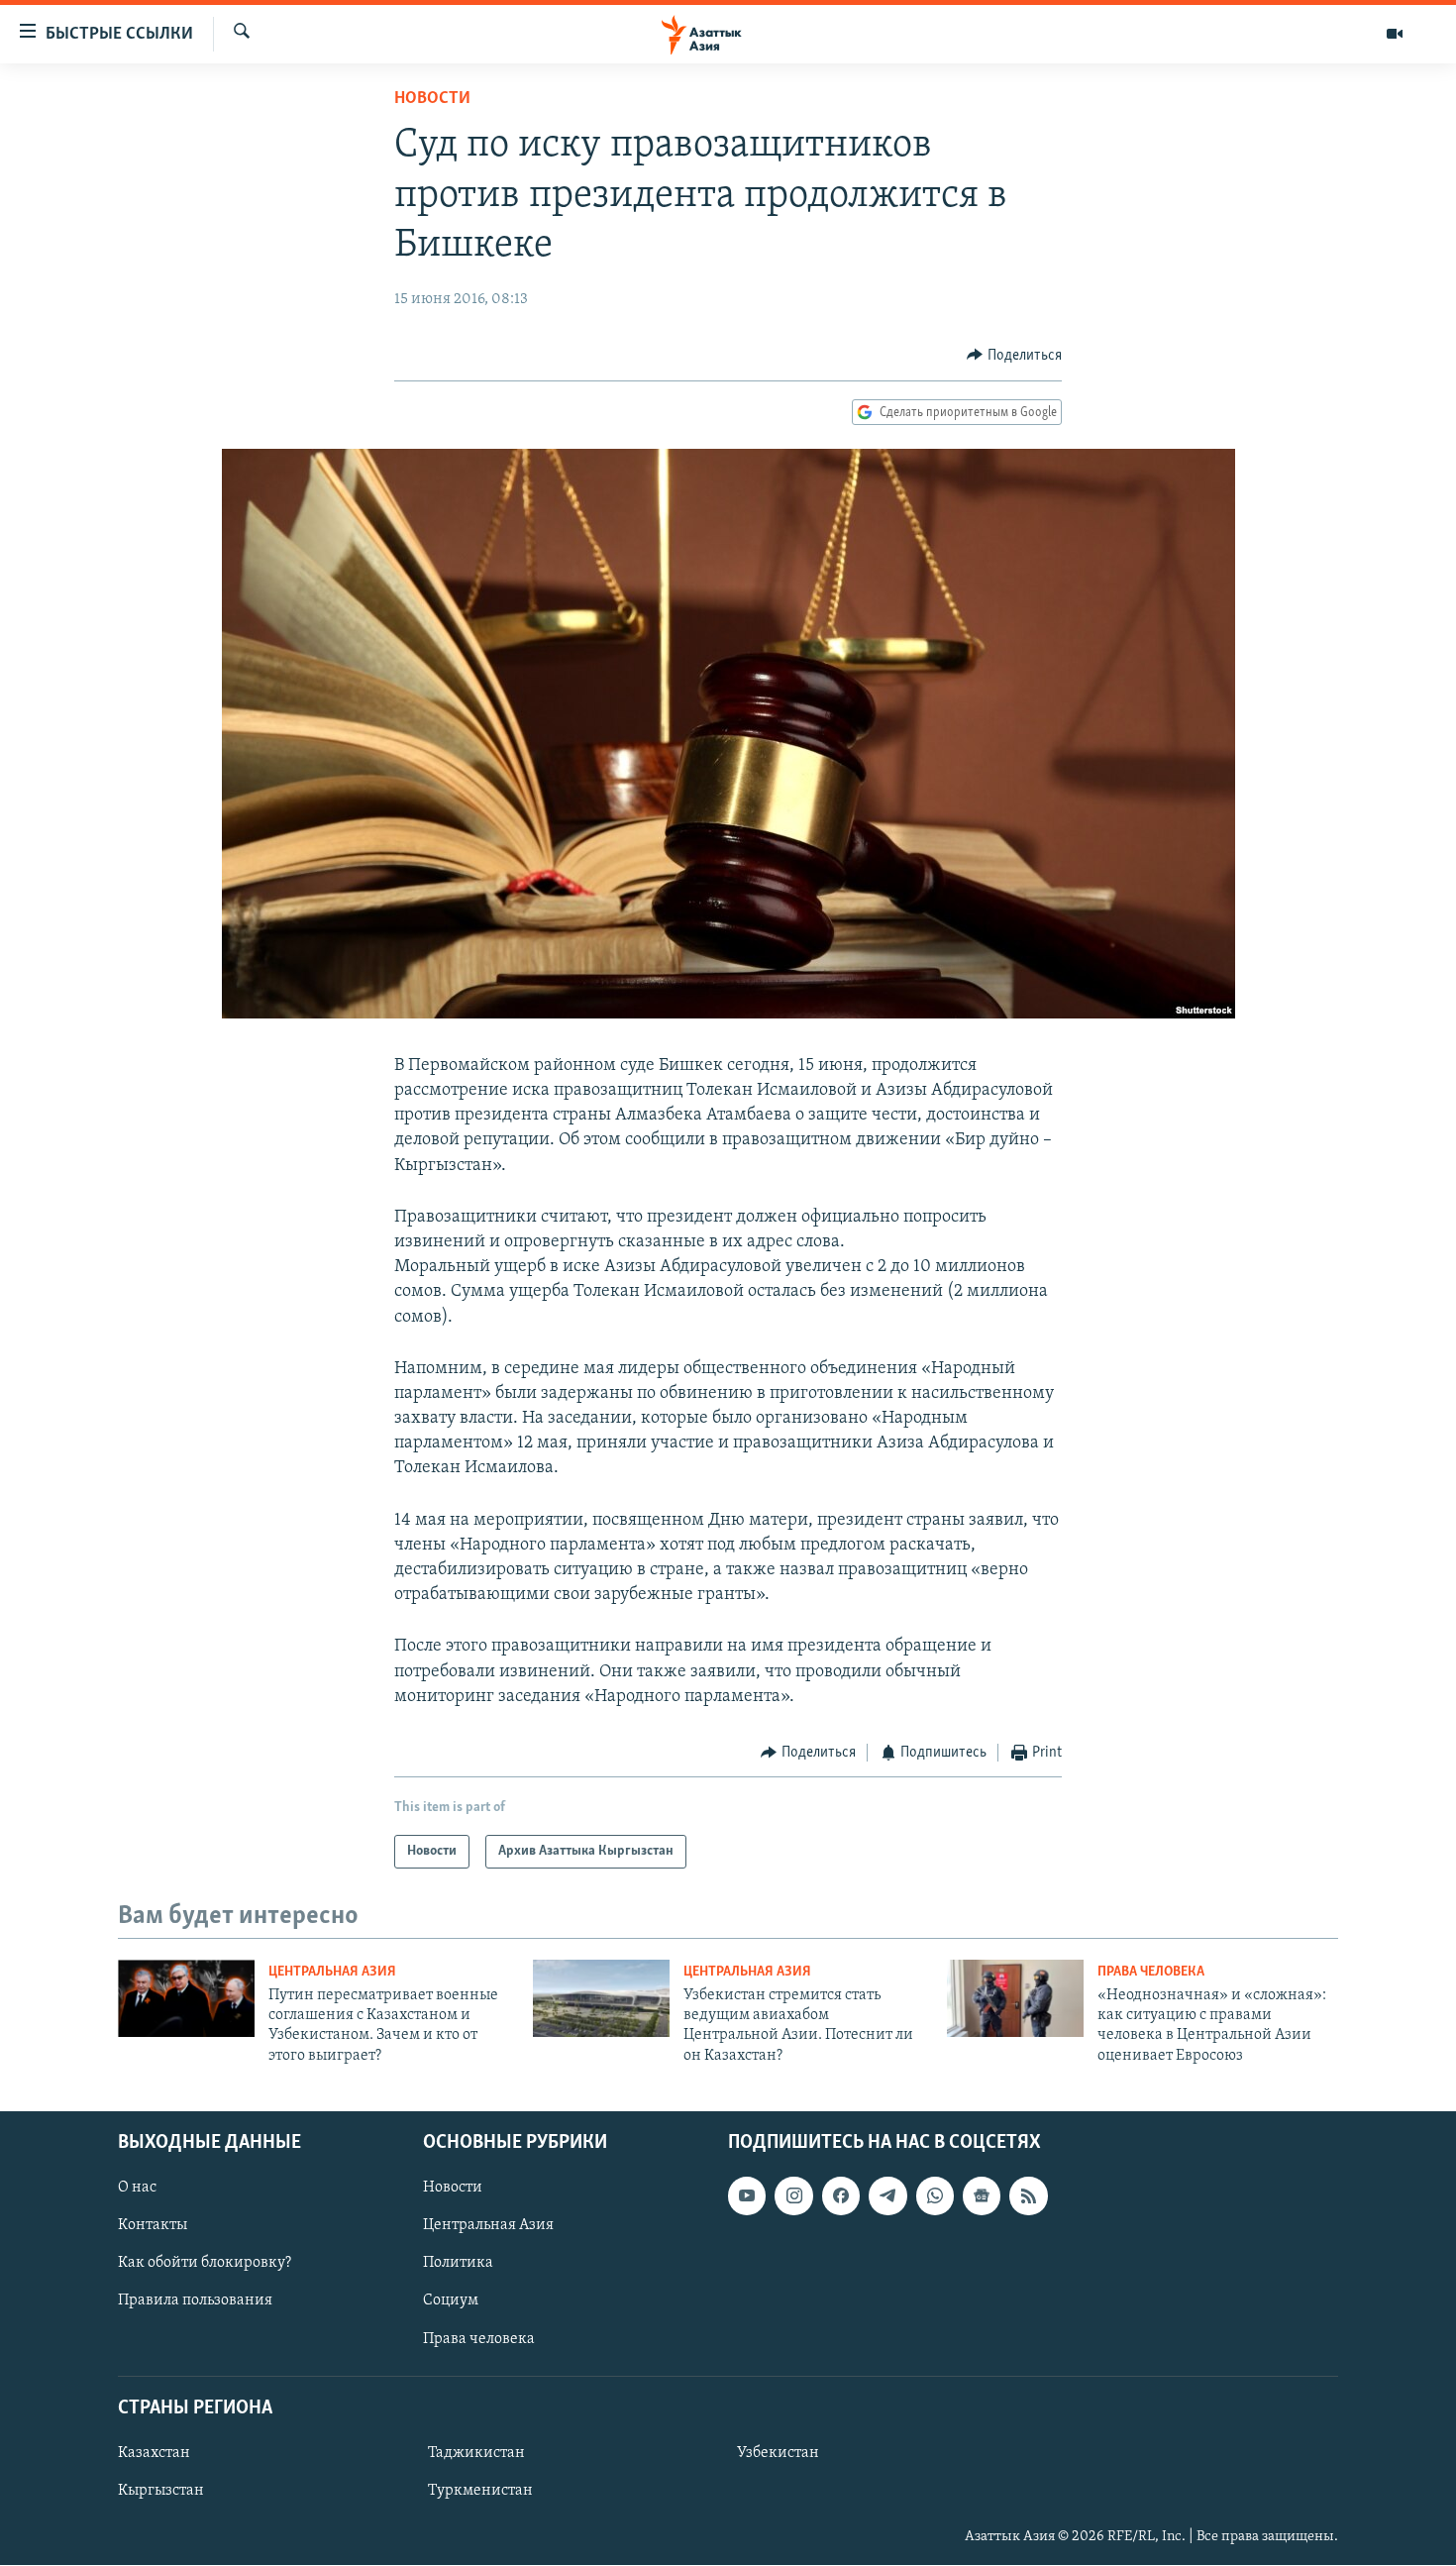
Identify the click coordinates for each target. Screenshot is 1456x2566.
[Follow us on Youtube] (747, 2195)
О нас (137, 2188)
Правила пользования (195, 2301)
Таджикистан (476, 2453)
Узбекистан (778, 2453)
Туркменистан (480, 2491)
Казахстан (154, 2453)
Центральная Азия (332, 1972)
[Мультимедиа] (1395, 34)
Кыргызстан (161, 2491)
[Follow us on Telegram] (887, 2195)
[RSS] (1028, 2195)
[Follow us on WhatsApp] (935, 2195)
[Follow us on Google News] (982, 2195)
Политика (458, 2264)
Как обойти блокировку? (205, 2264)
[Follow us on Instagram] (793, 2195)
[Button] (1014, 356)
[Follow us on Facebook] (841, 2195)
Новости (432, 99)
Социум (451, 2301)
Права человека (1151, 1972)
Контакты (153, 2225)
